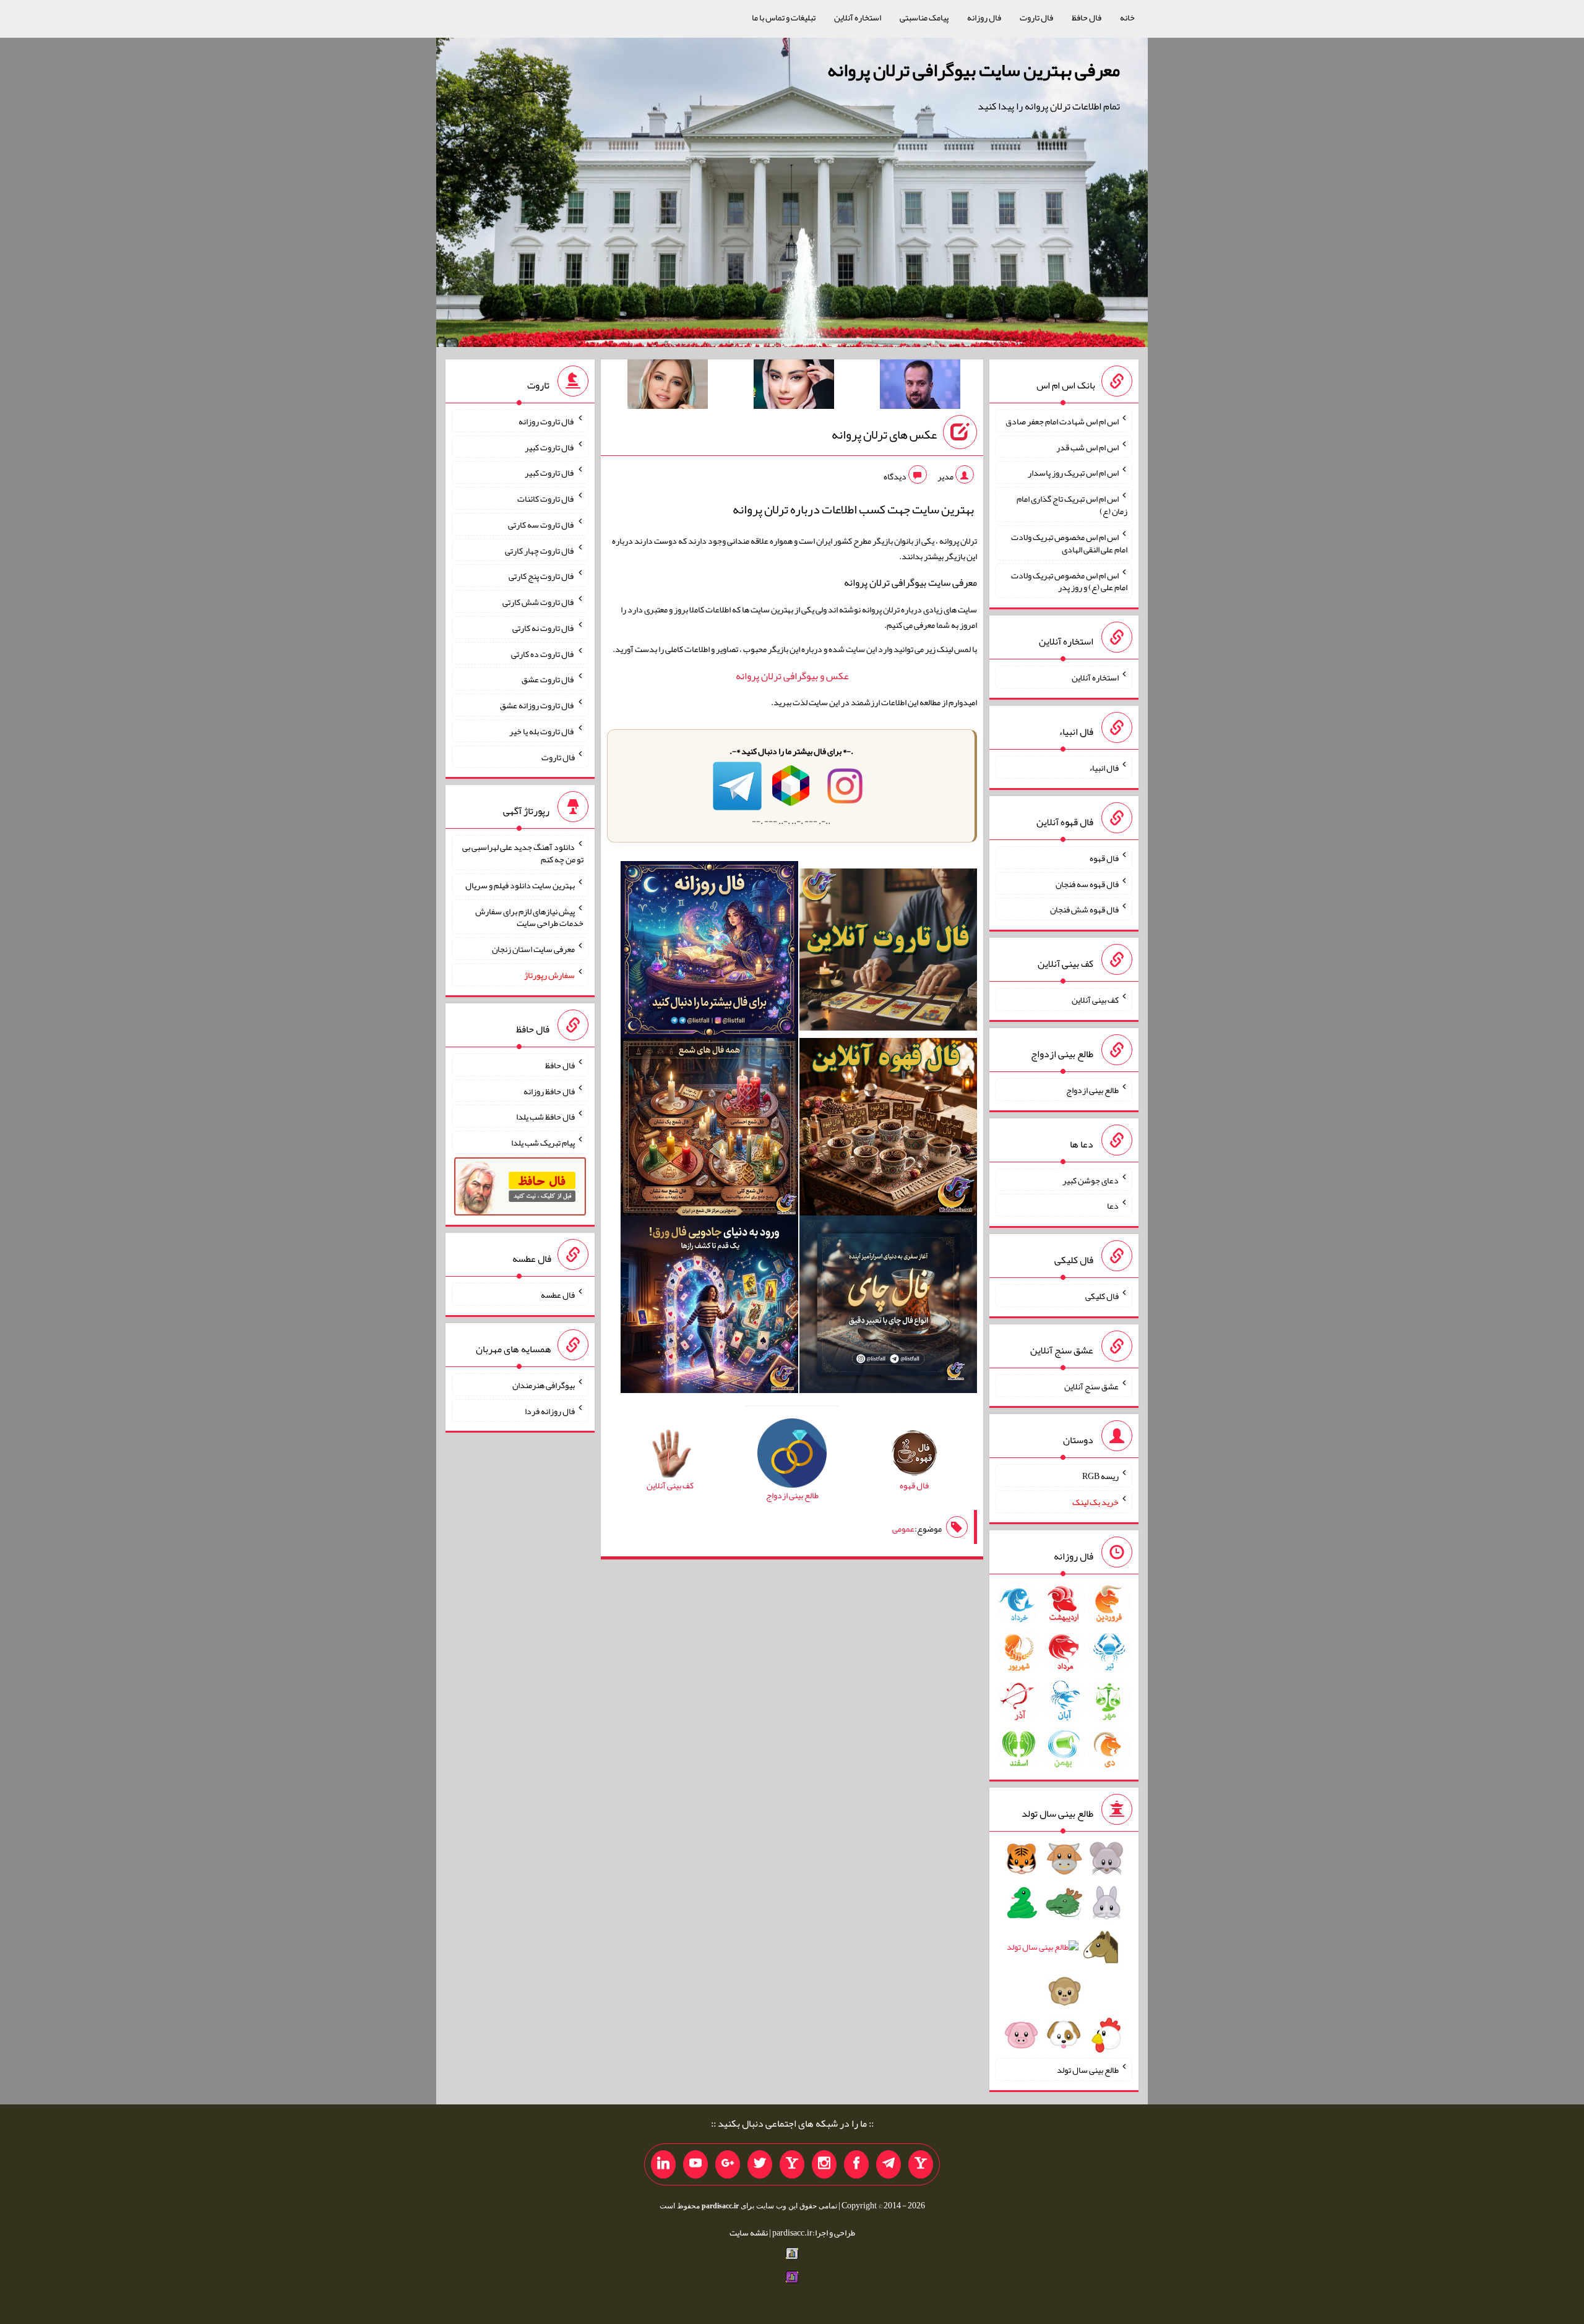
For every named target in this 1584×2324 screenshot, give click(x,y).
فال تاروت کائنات (546, 499)
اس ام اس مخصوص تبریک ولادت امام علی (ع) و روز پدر (1069, 581)
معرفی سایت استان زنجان (533, 949)
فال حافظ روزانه (549, 1091)
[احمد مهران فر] (920, 387)
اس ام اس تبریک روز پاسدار (1073, 473)
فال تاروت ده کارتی (543, 653)
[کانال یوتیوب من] (695, 2164)
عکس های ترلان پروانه (884, 434)
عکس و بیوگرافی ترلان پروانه (792, 676)
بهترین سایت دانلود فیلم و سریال (520, 885)
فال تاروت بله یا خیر (542, 731)
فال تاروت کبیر (550, 447)
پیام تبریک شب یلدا (543, 1143)
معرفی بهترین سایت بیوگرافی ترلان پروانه (974, 70)
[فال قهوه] (888, 1130)
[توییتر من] (760, 2164)
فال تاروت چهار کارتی (540, 550)
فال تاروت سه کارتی (541, 525)
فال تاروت (1036, 17)
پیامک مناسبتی (924, 17)
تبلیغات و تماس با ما (784, 17)
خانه (1127, 17)
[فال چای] (888, 1307)
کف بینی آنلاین (1095, 1000)
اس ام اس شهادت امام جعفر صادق (1062, 421)
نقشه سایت (749, 2232)
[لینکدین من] (663, 2164)
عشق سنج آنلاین (1091, 1386)
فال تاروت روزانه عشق (537, 705)
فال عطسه (558, 1295)
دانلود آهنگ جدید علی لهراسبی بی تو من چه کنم (523, 853)
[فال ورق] (709, 1307)
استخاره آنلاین (858, 17)
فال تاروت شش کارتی (539, 602)
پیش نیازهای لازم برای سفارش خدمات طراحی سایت (529, 917)
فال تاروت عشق (548, 679)
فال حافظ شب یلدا (545, 1117)
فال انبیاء (1104, 768)
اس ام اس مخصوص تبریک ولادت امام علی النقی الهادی (1069, 543)
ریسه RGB (1100, 1476)
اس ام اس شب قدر (1087, 447)
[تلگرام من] (889, 2164)
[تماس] (792, 2164)
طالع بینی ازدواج (1092, 1090)
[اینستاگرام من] (824, 2164)
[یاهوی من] (921, 2164)
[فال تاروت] (888, 952)
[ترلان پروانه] (794, 387)
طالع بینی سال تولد (1088, 2070)
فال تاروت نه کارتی (544, 628)
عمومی (903, 1529)
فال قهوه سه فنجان (1087, 883)
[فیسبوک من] (856, 2164)
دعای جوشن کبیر (1091, 1180)
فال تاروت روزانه (547, 421)
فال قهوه (1104, 858)
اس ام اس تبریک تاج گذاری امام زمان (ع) (1072, 505)
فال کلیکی (1102, 1296)
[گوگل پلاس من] (728, 2164)
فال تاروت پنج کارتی (542, 576)
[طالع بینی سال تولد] (1064, 1951)
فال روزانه (984, 17)
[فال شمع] (709, 1130)
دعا (1113, 1206)
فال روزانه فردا (550, 1410)
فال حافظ (1087, 17)
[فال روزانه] (709, 952)
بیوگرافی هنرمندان (544, 1385)
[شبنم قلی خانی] (668, 387)
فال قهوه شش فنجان (1084, 909)
